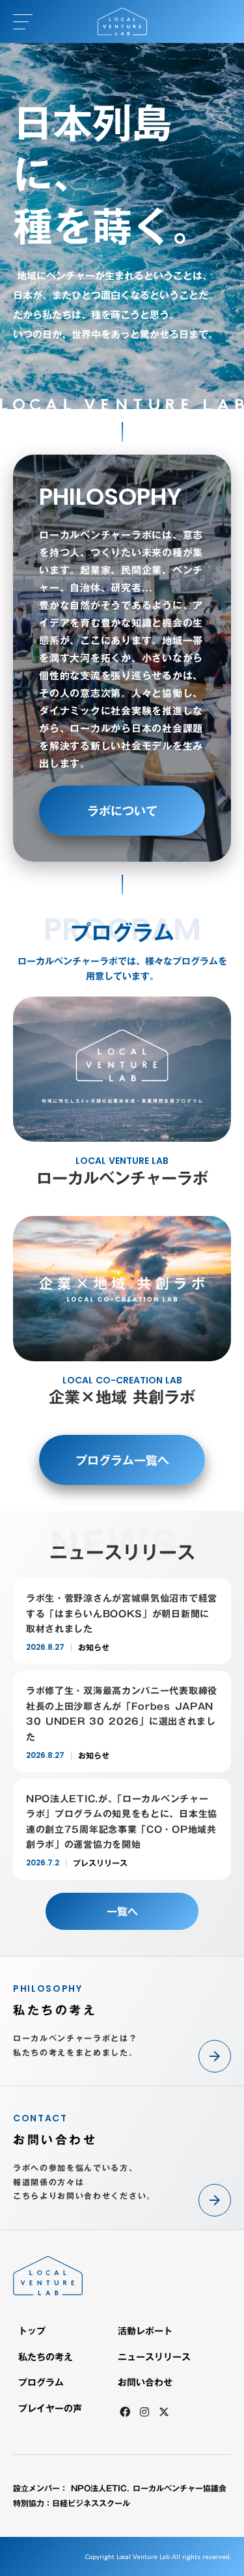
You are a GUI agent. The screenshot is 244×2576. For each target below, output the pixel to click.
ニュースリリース (154, 2357)
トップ (32, 2331)
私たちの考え (46, 2357)
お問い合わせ (145, 2383)
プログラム (41, 2383)
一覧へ (122, 1912)
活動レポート (145, 2331)
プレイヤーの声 (50, 2409)
